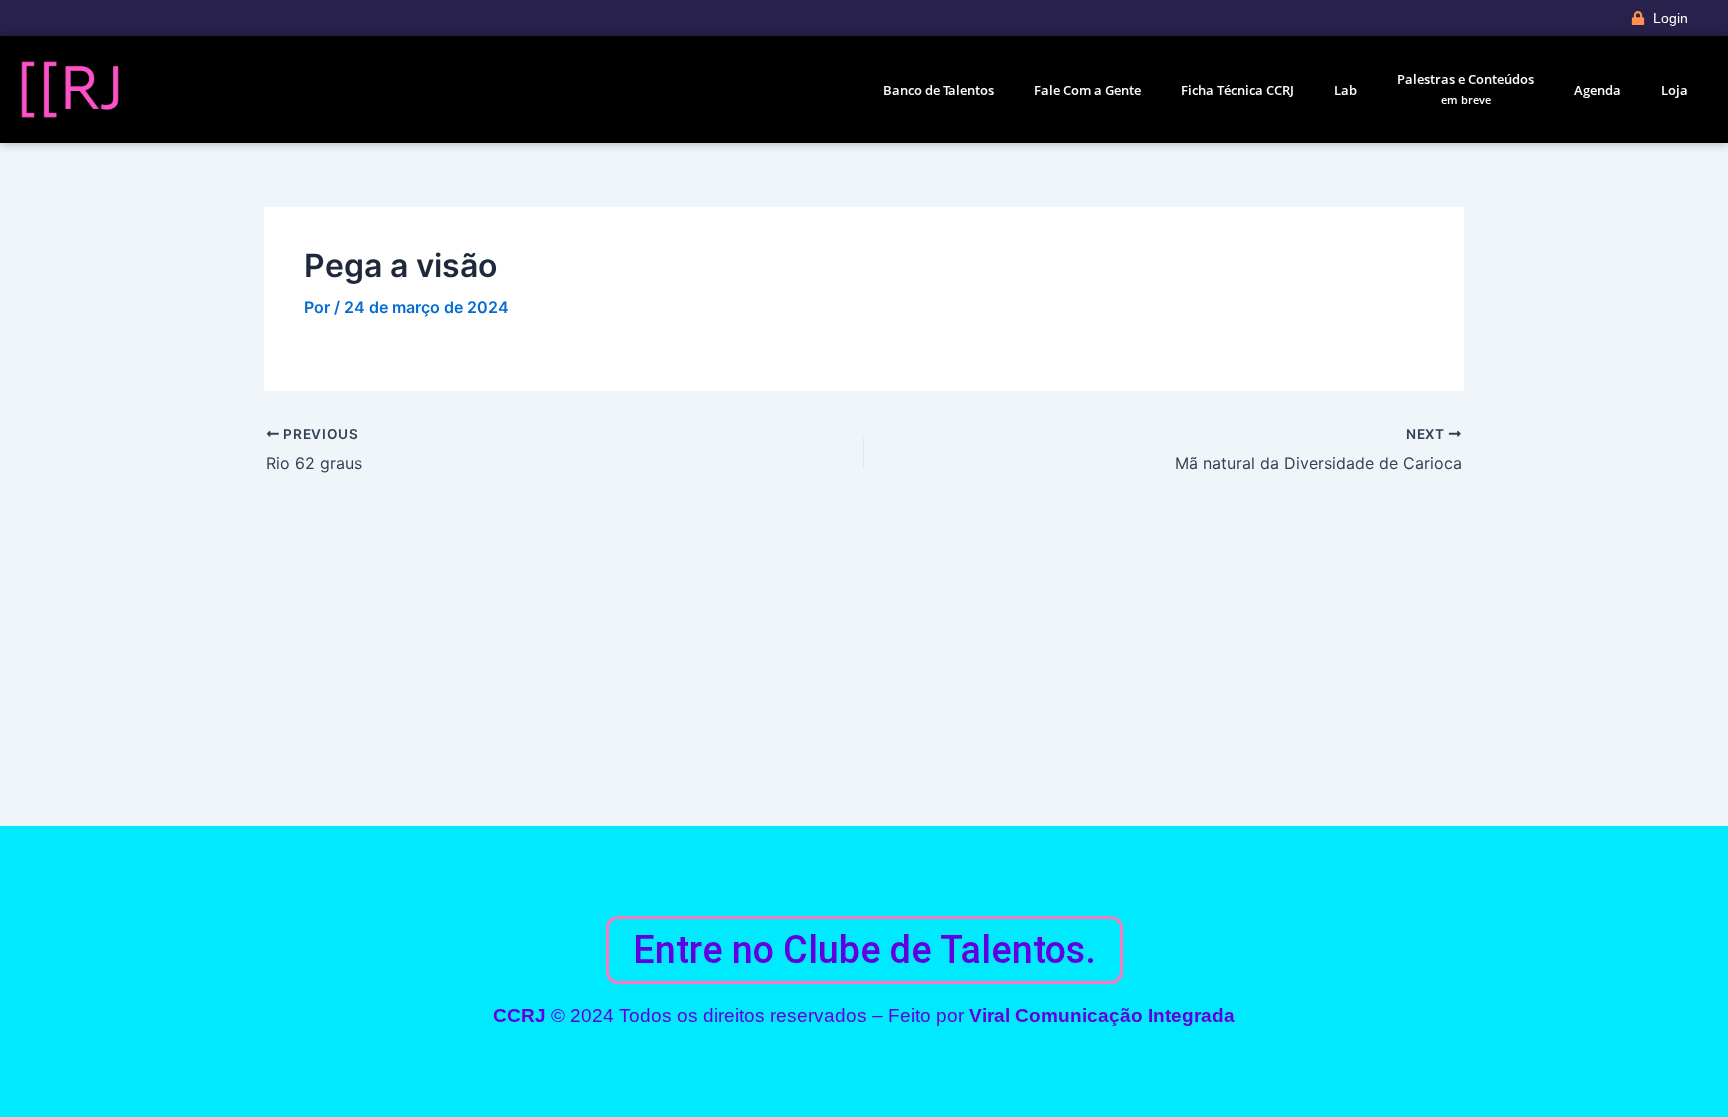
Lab (1345, 90)
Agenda (1597, 90)
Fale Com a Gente (1087, 90)
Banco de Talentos (938, 90)
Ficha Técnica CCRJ (1237, 90)
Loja (1674, 90)
